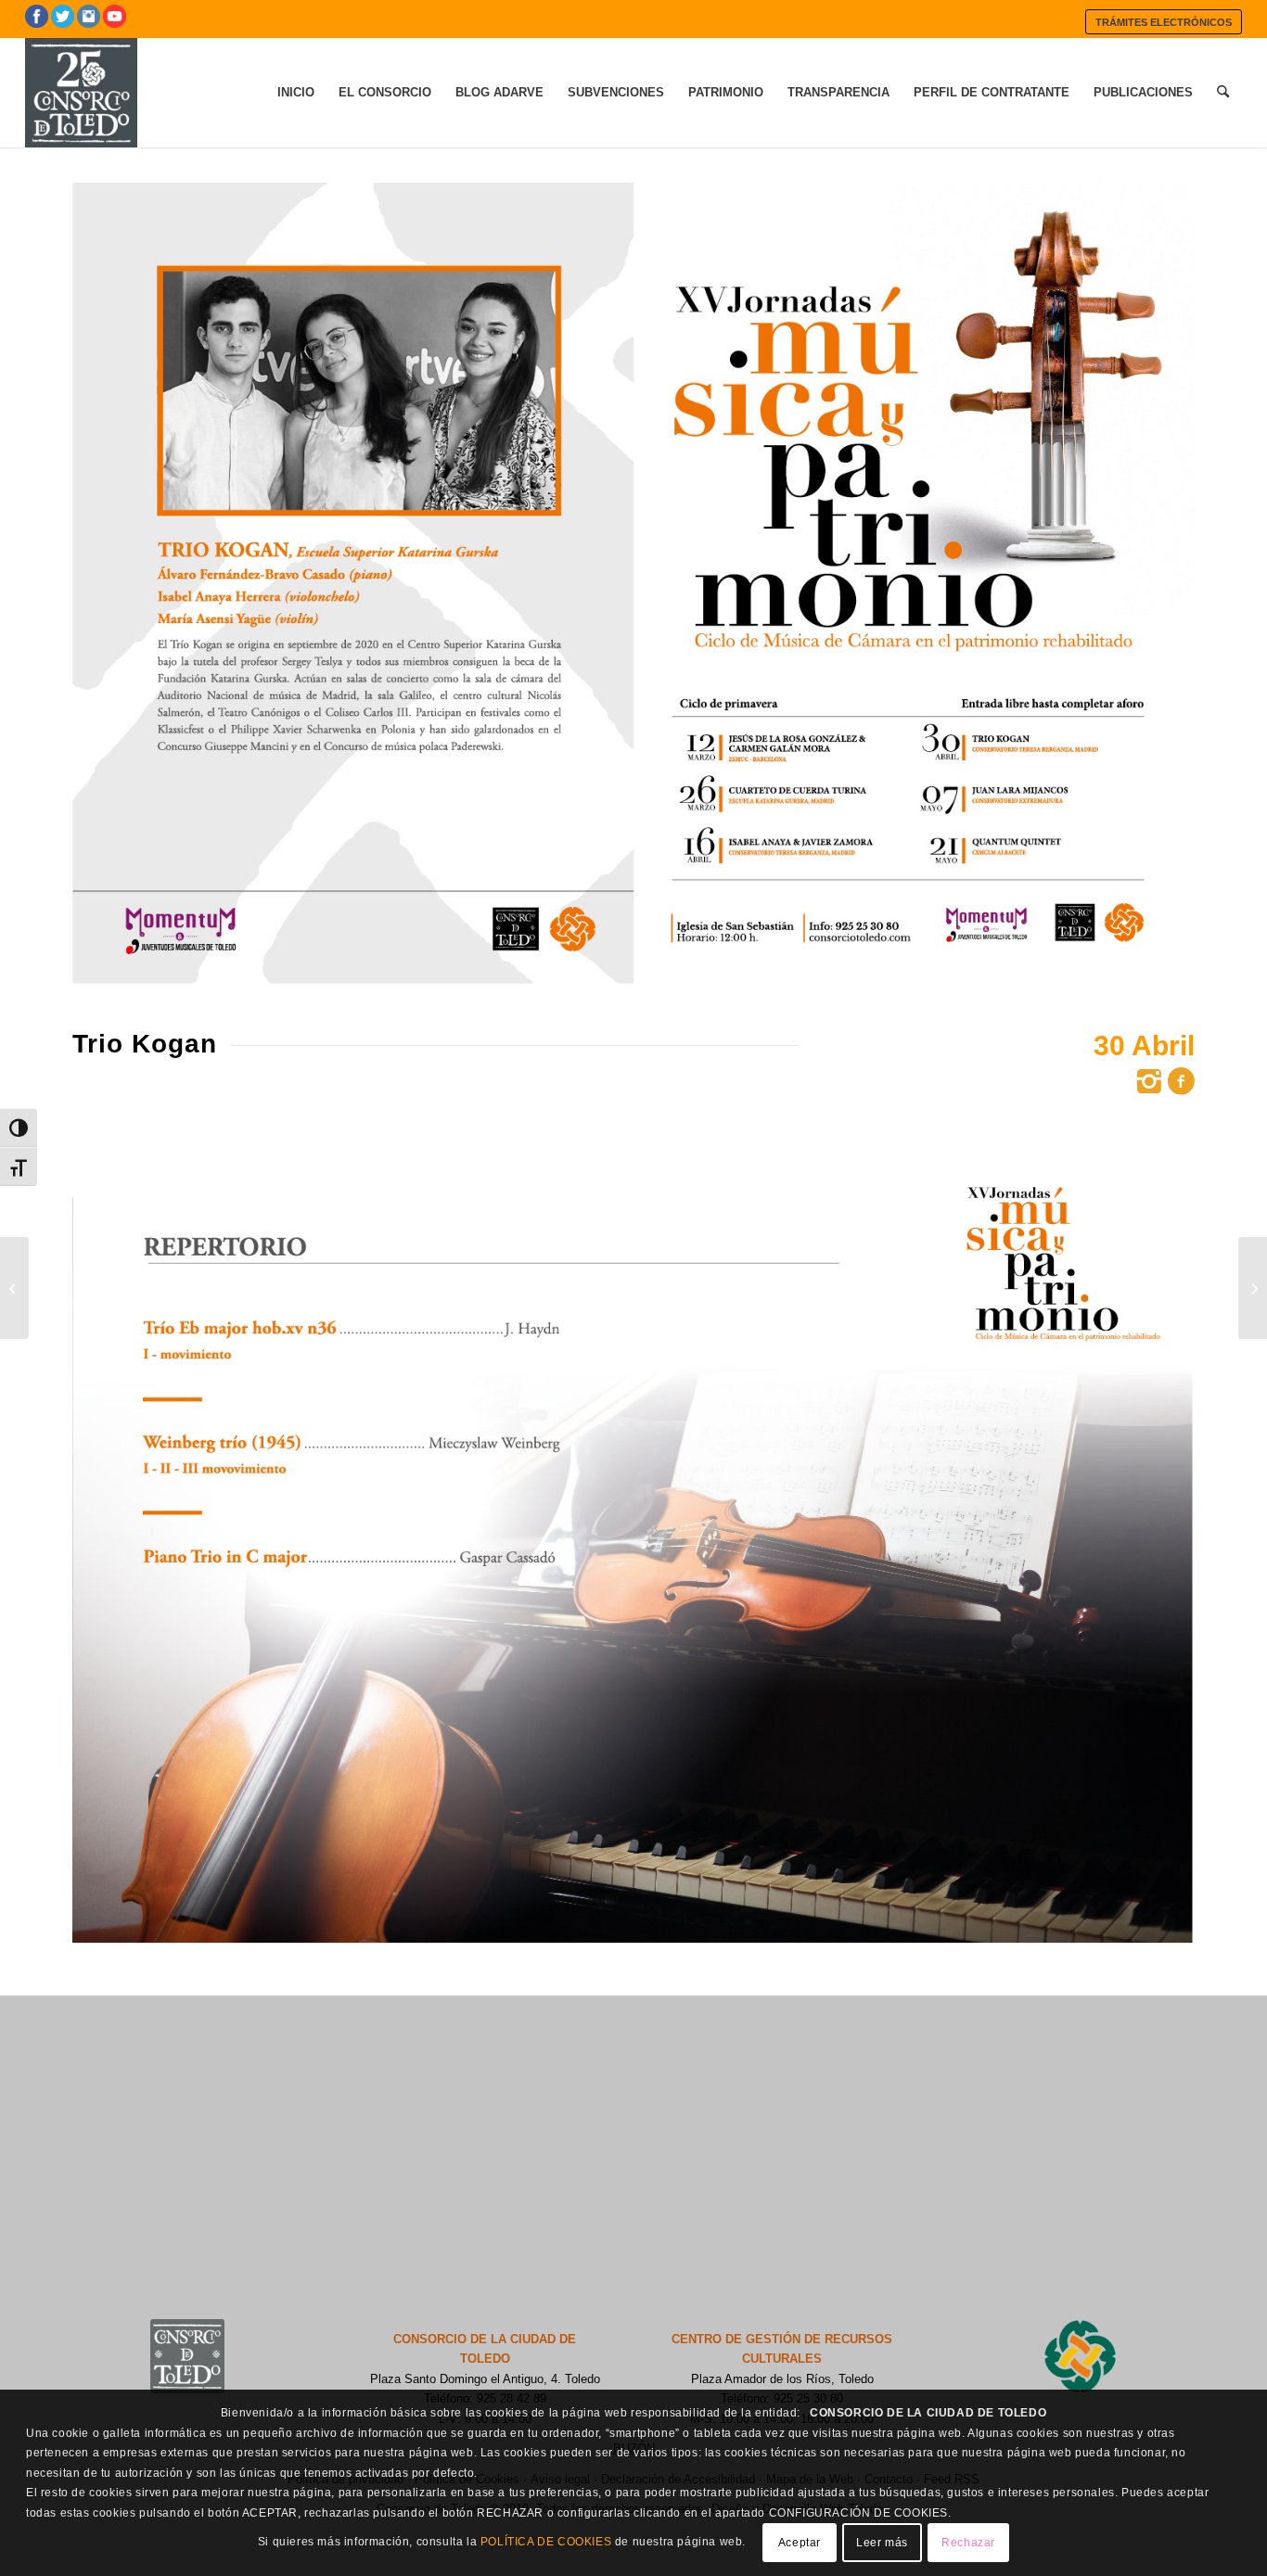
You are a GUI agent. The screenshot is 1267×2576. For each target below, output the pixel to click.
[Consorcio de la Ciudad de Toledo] (81, 93)
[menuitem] (1164, 22)
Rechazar (968, 2544)
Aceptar (800, 2544)
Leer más (882, 2544)
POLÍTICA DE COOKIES (546, 2543)
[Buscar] (1223, 93)
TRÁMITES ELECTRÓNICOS (1164, 22)
